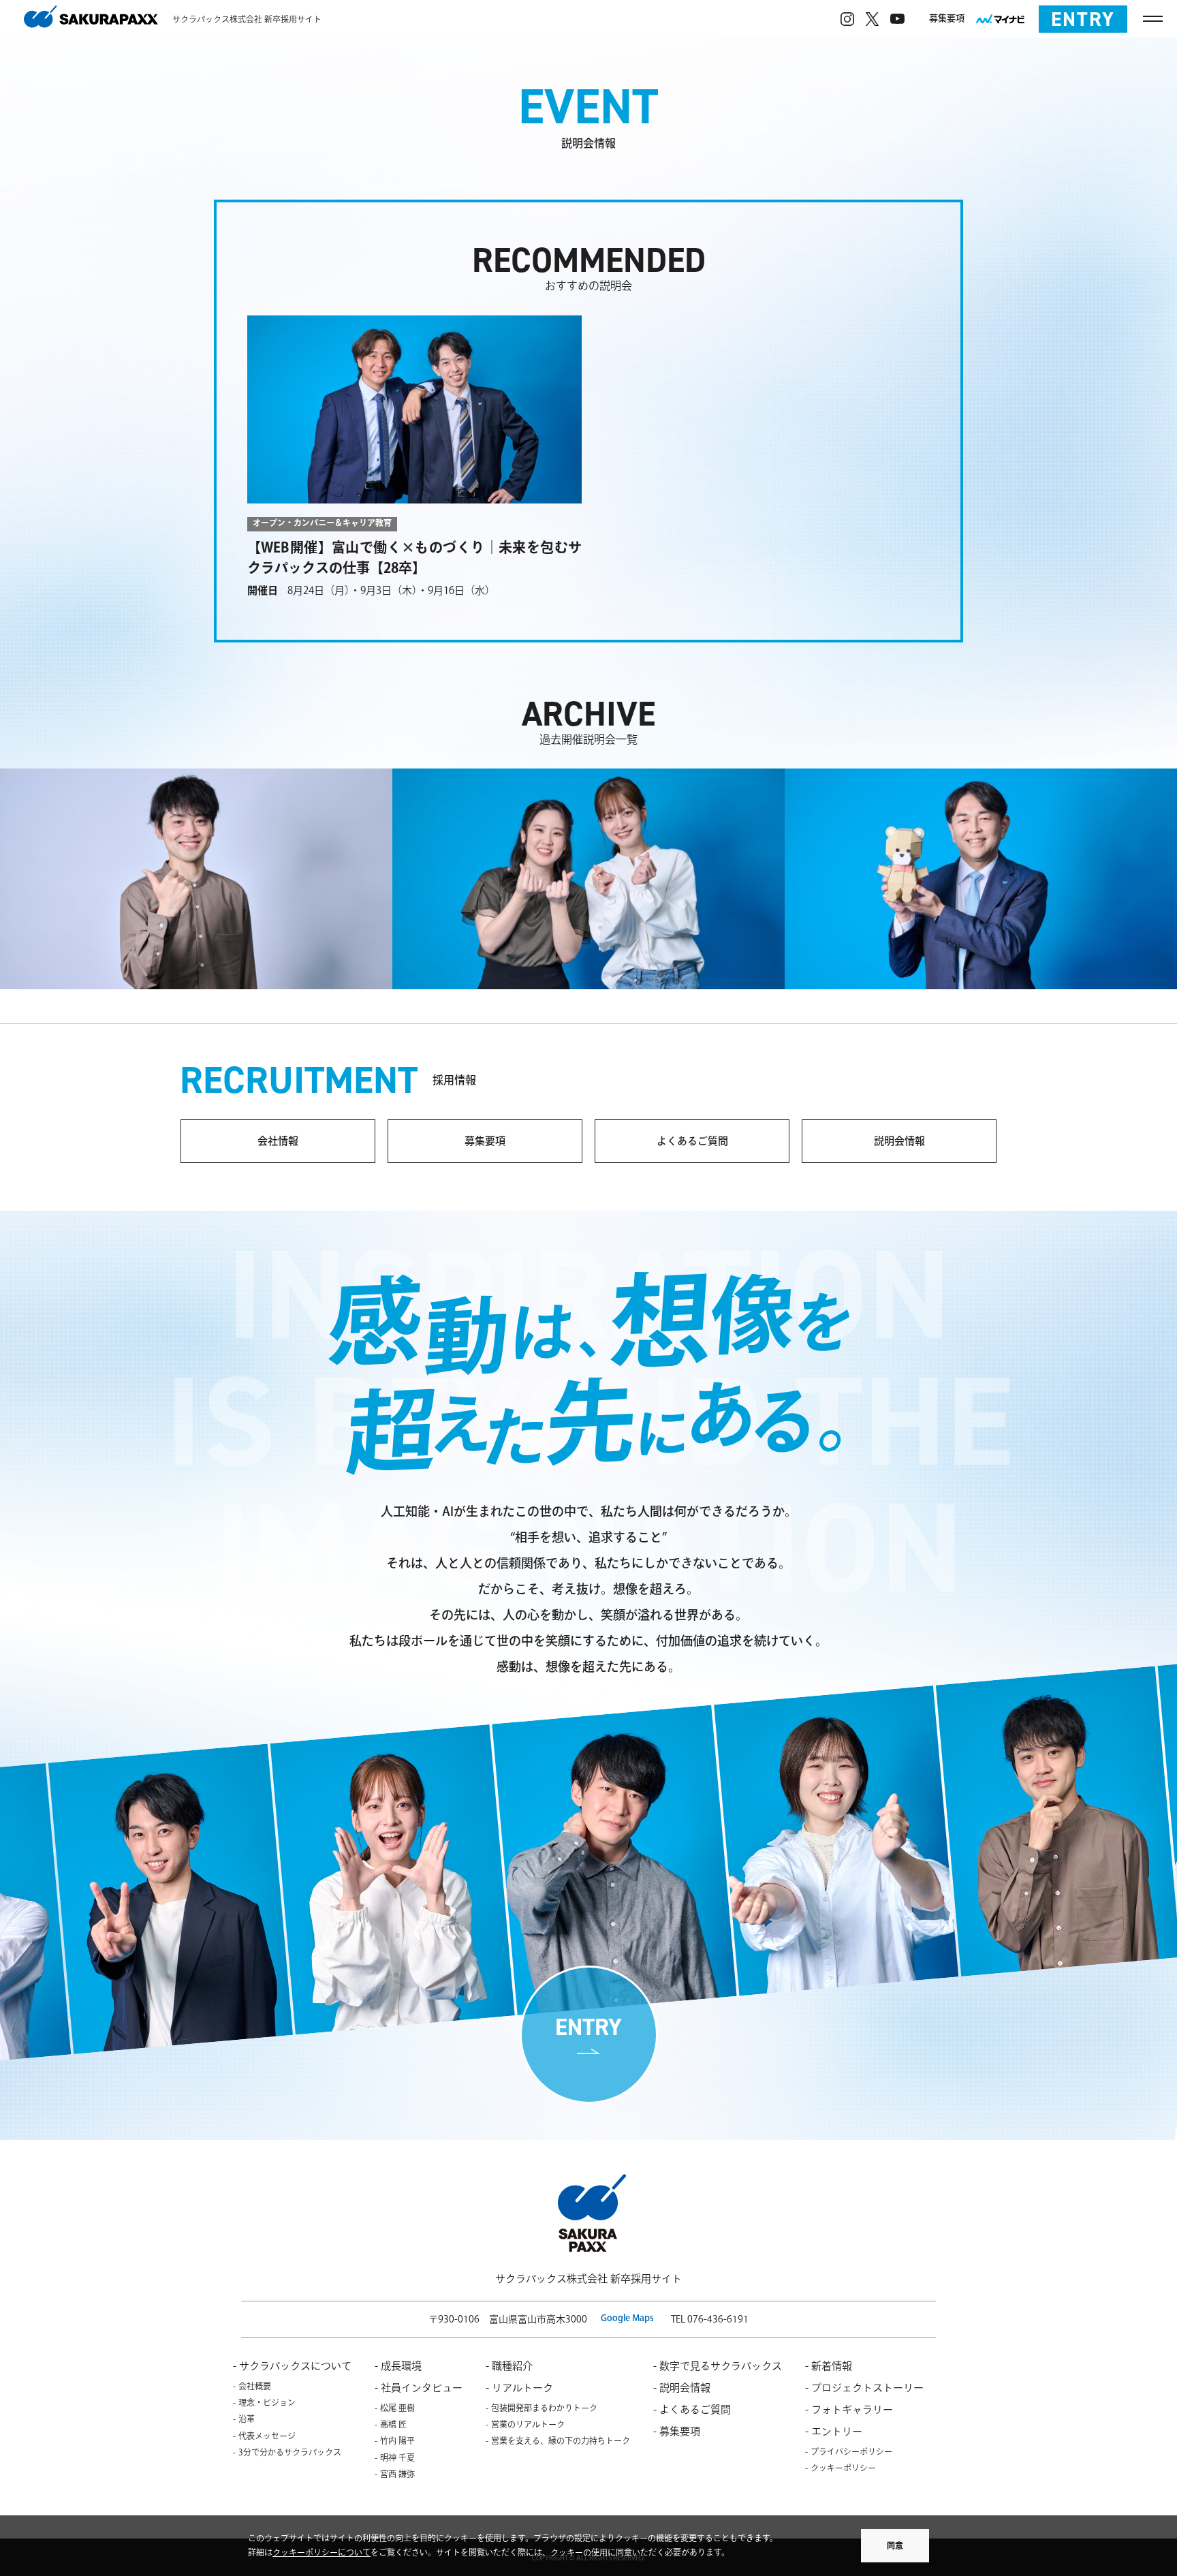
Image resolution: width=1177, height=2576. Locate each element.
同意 (895, 2545)
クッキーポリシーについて (321, 2552)
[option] (191, 1897)
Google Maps (627, 2318)
